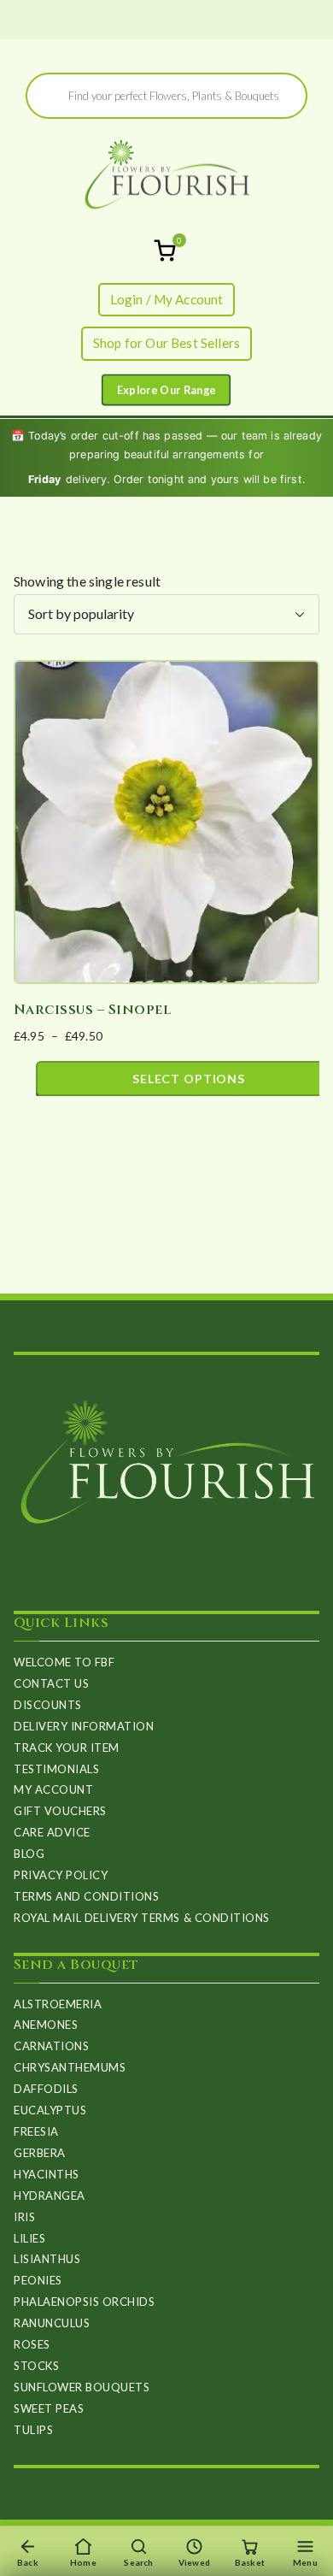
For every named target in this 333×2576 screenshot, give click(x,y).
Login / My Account (167, 299)
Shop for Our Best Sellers (166, 343)
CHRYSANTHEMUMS (70, 2067)
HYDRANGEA (50, 2196)
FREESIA (36, 2131)
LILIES (29, 2238)
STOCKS (36, 2366)
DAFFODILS (46, 2089)
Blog (29, 1854)
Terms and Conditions (86, 1896)
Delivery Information (84, 1726)
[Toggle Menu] (166, 389)
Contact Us (51, 1683)
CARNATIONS (51, 2046)
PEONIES (38, 2280)
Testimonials (56, 1769)
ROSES (32, 2344)
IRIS (24, 2217)
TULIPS (33, 2430)
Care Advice (52, 1832)
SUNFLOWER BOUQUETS (82, 2387)
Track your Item (67, 1748)
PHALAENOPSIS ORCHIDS (84, 2302)
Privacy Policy (61, 1875)
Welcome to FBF (64, 1662)
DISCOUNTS (48, 1705)
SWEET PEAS (49, 2408)
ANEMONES (46, 2025)
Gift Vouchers (60, 1811)
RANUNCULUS (52, 2323)
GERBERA (40, 2153)
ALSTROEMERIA (58, 2004)
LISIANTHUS (47, 2259)
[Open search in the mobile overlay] (166, 96)
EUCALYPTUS (50, 2110)
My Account (53, 1789)
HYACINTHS (47, 2174)
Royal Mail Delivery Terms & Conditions (142, 1918)
